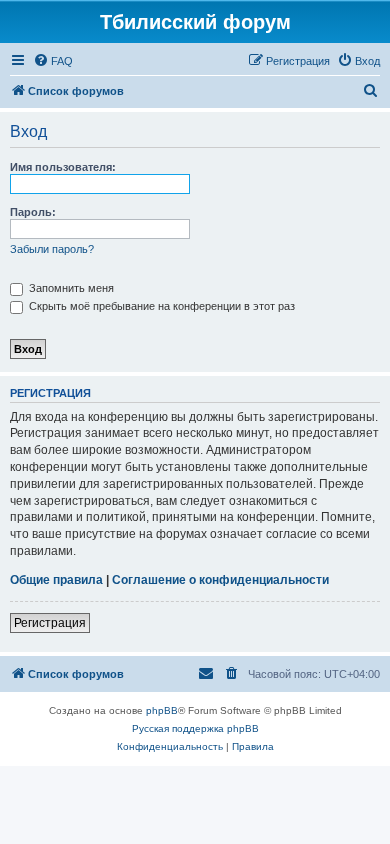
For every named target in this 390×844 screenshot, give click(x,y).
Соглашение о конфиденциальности (220, 580)
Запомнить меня (70, 288)
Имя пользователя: (63, 167)
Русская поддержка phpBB (195, 728)
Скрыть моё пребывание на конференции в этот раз (160, 306)
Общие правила (56, 580)
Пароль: (33, 212)
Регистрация (50, 623)
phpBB (162, 710)
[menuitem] (53, 61)
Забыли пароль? (52, 249)
